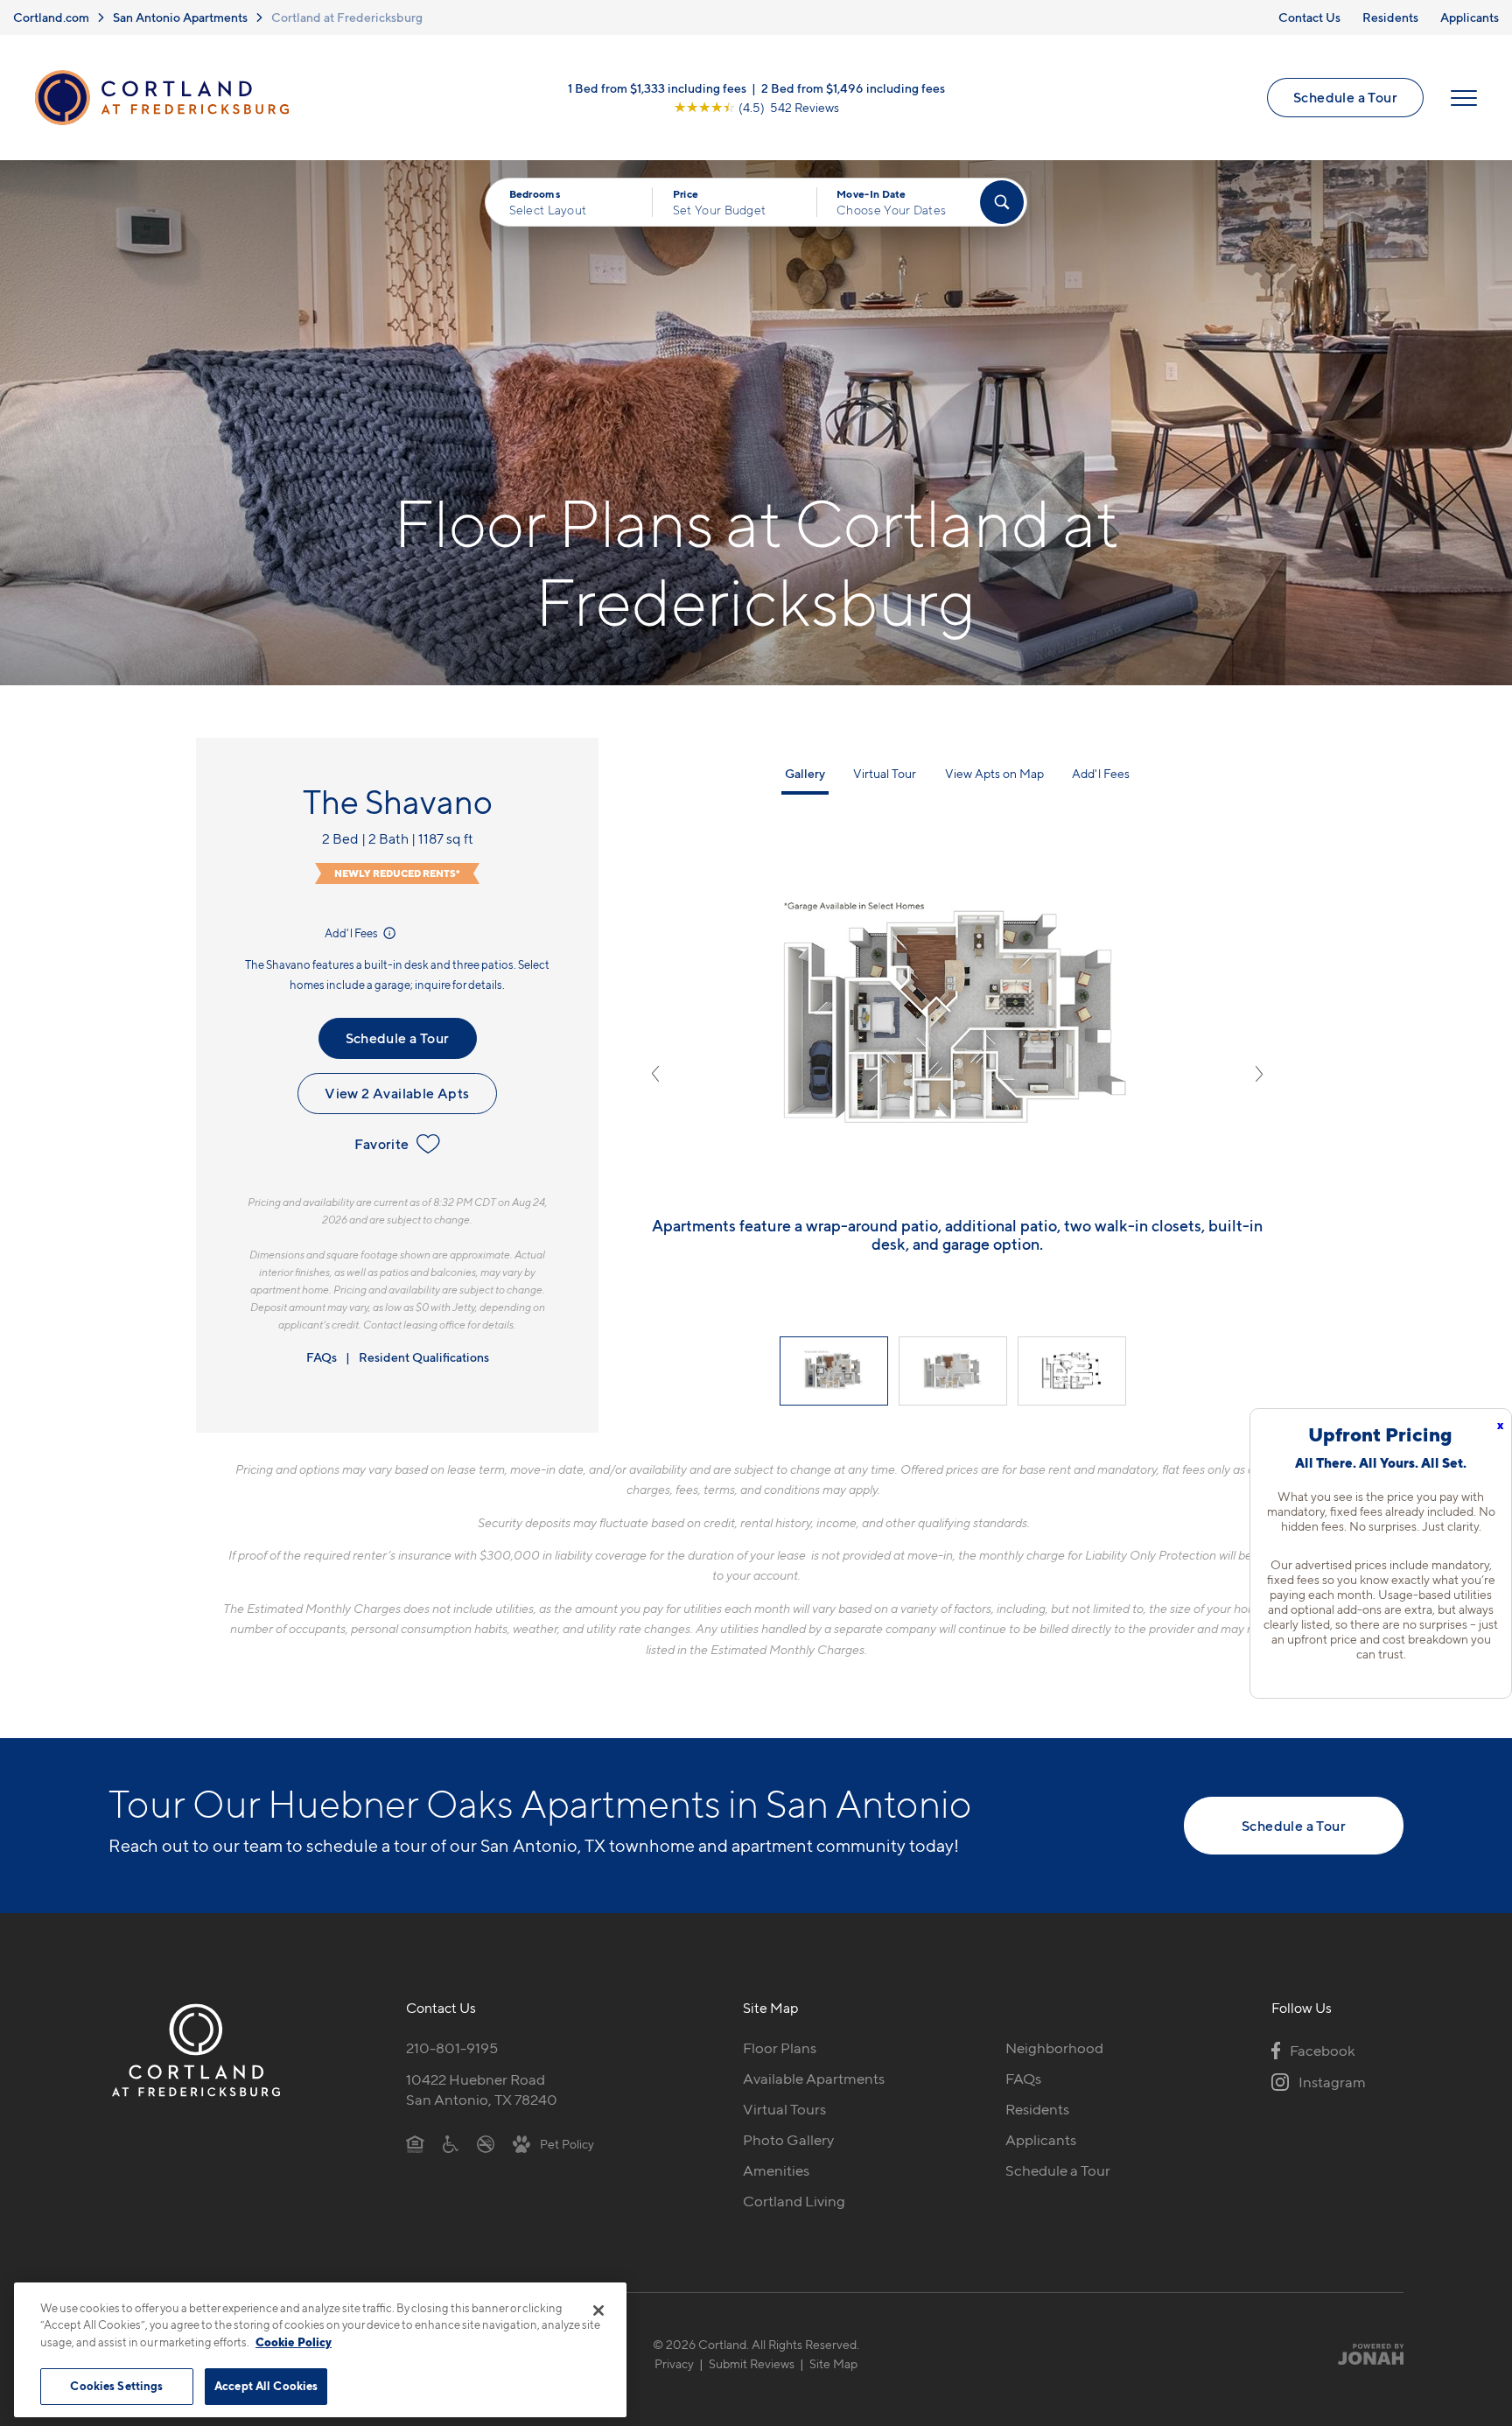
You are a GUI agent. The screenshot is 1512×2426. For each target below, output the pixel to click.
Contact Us (1309, 17)
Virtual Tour (885, 773)
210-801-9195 (452, 2048)
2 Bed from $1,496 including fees (853, 88)
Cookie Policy (294, 2342)
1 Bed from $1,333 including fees (657, 88)
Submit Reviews (752, 2363)
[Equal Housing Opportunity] (415, 2143)
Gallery (805, 773)
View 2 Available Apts (397, 1093)
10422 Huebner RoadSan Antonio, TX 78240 (482, 2089)
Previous (655, 1074)
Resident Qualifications (424, 1357)
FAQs (322, 1357)
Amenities (776, 2170)
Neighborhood (1054, 2048)
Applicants (1470, 17)
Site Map (833, 2363)
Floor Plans (780, 2048)
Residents (1390, 17)
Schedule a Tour (1345, 97)
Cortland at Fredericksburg (347, 17)
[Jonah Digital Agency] (1363, 2354)
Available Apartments (814, 2079)
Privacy (674, 2363)
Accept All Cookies (266, 2386)
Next (1259, 1074)
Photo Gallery (788, 2140)
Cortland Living (794, 2201)
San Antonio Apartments (180, 17)
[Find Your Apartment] (1002, 202)
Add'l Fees (352, 933)
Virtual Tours (784, 2109)
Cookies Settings (116, 2386)
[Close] (598, 2310)
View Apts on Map (994, 773)
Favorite (381, 1144)
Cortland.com (51, 17)
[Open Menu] (1464, 98)
